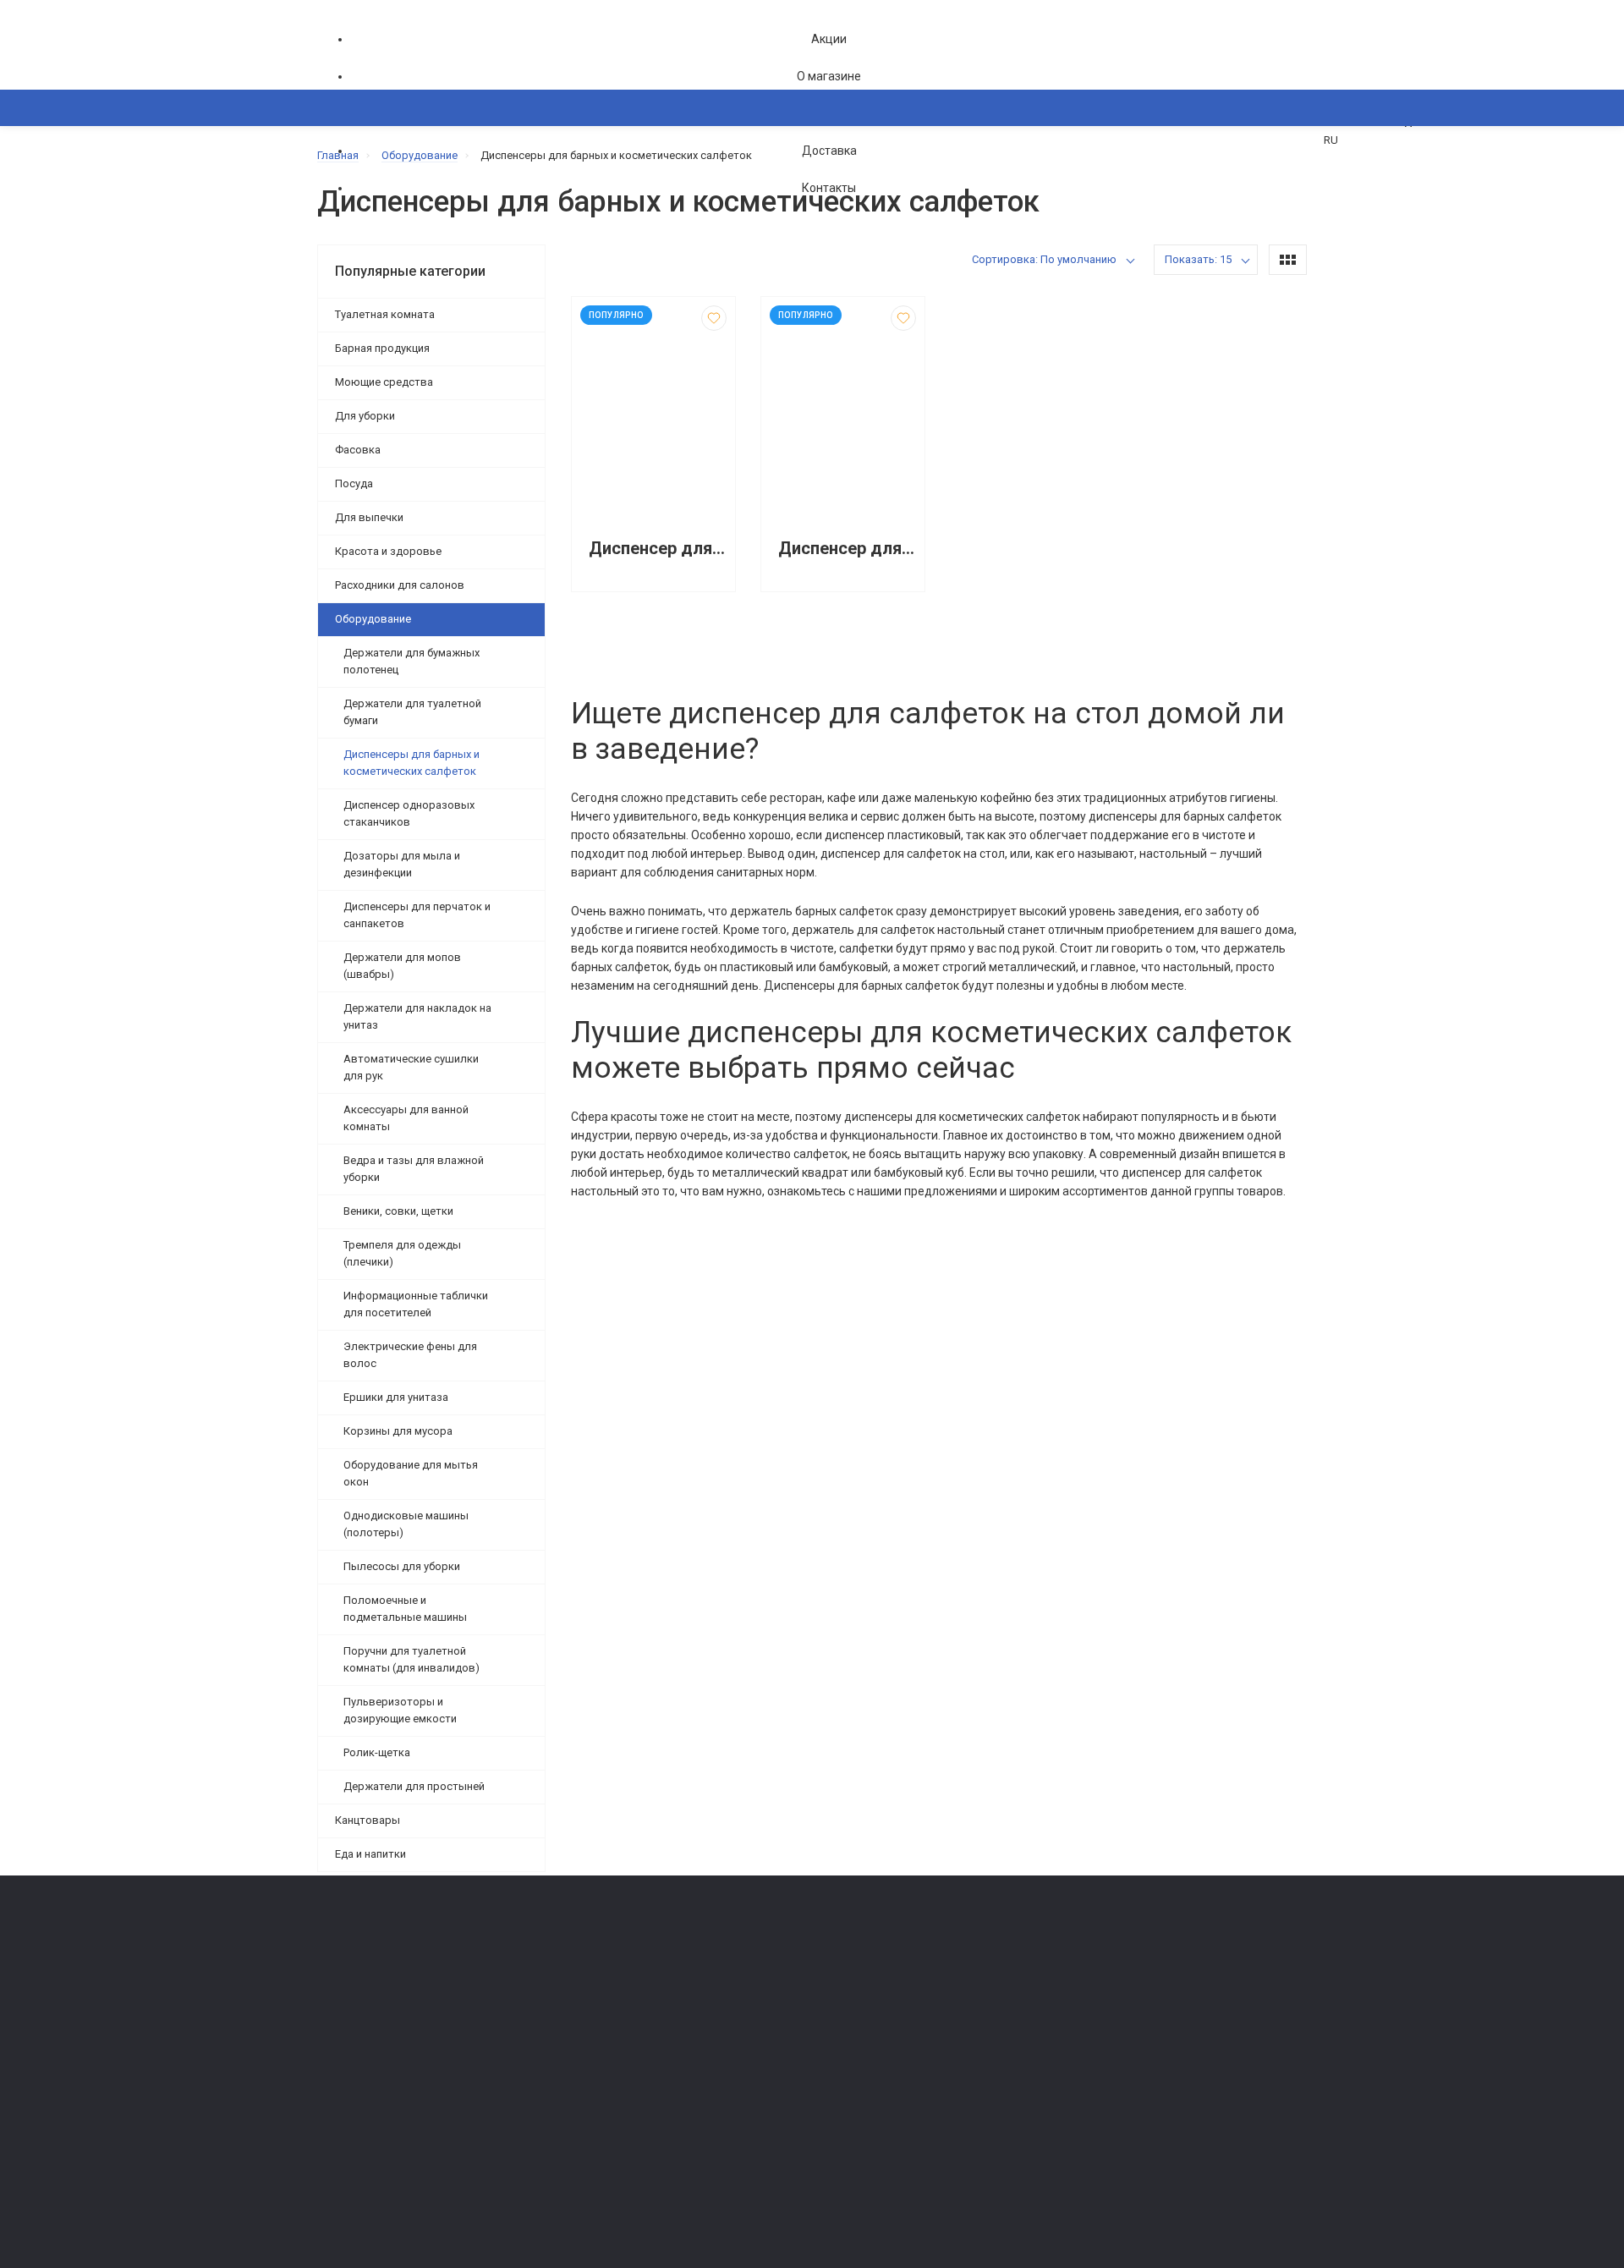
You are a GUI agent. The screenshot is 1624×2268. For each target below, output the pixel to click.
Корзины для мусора (398, 1431)
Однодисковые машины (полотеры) (406, 1524)
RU (1331, 140)
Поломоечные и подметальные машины (405, 1609)
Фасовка (358, 450)
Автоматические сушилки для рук (411, 1067)
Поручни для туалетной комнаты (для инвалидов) (411, 1659)
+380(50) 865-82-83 (385, 1957)
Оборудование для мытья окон (411, 1473)
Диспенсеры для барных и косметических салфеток (411, 763)
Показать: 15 (1198, 259)
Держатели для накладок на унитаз (417, 1016)
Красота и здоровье (388, 551)
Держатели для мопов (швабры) (402, 966)
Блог (833, 2024)
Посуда (354, 483)
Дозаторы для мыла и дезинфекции (402, 864)
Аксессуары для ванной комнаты (406, 1118)
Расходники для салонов (400, 585)
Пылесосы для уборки (402, 1566)
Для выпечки (369, 517)
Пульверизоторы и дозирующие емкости (400, 1710)
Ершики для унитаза (396, 1397)
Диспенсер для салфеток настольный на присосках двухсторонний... (847, 549)
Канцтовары (368, 1820)
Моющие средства (384, 382)
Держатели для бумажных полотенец (411, 661)
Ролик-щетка (377, 1752)
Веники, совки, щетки (398, 1211)
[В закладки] (714, 318)
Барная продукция (382, 348)
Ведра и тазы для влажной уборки (414, 1169)
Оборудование (373, 619)
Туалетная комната (385, 314)
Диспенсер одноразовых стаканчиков (409, 813)
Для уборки (365, 416)
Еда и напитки (370, 1854)
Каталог (356, 190)
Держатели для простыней (414, 1786)
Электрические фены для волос (410, 1355)
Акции (829, 39)
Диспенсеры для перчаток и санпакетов (417, 915)
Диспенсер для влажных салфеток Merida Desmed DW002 (658, 549)
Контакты (829, 188)
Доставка (829, 151)
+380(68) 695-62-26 (385, 1981)
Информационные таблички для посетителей (416, 1304)
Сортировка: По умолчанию (1044, 259)
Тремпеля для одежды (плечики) (402, 1253)
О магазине (829, 76)
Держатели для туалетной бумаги (412, 712)
